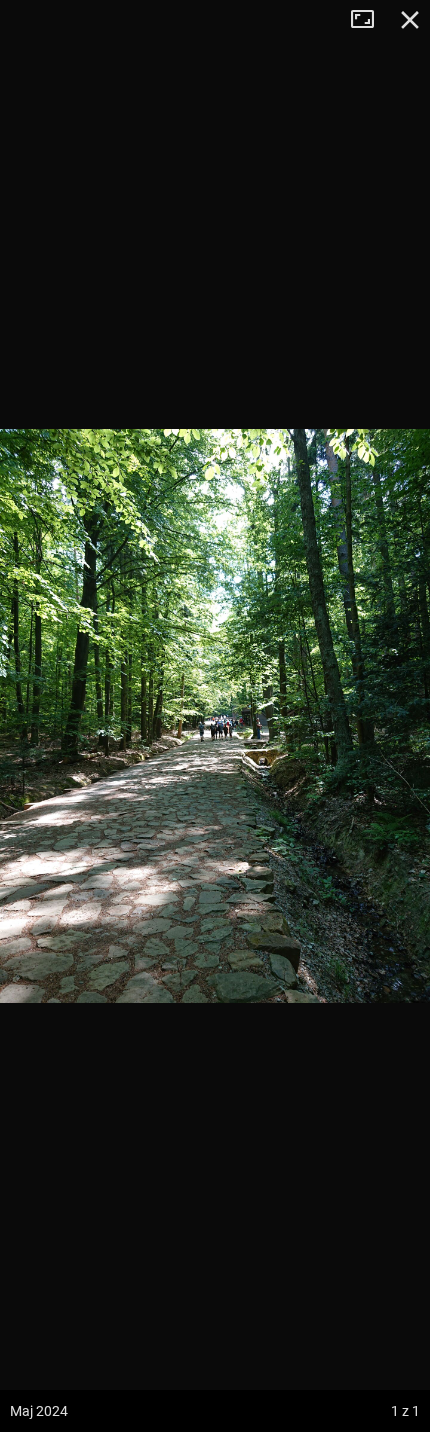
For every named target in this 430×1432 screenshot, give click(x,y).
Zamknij (410, 20)
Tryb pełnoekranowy (370, 20)
